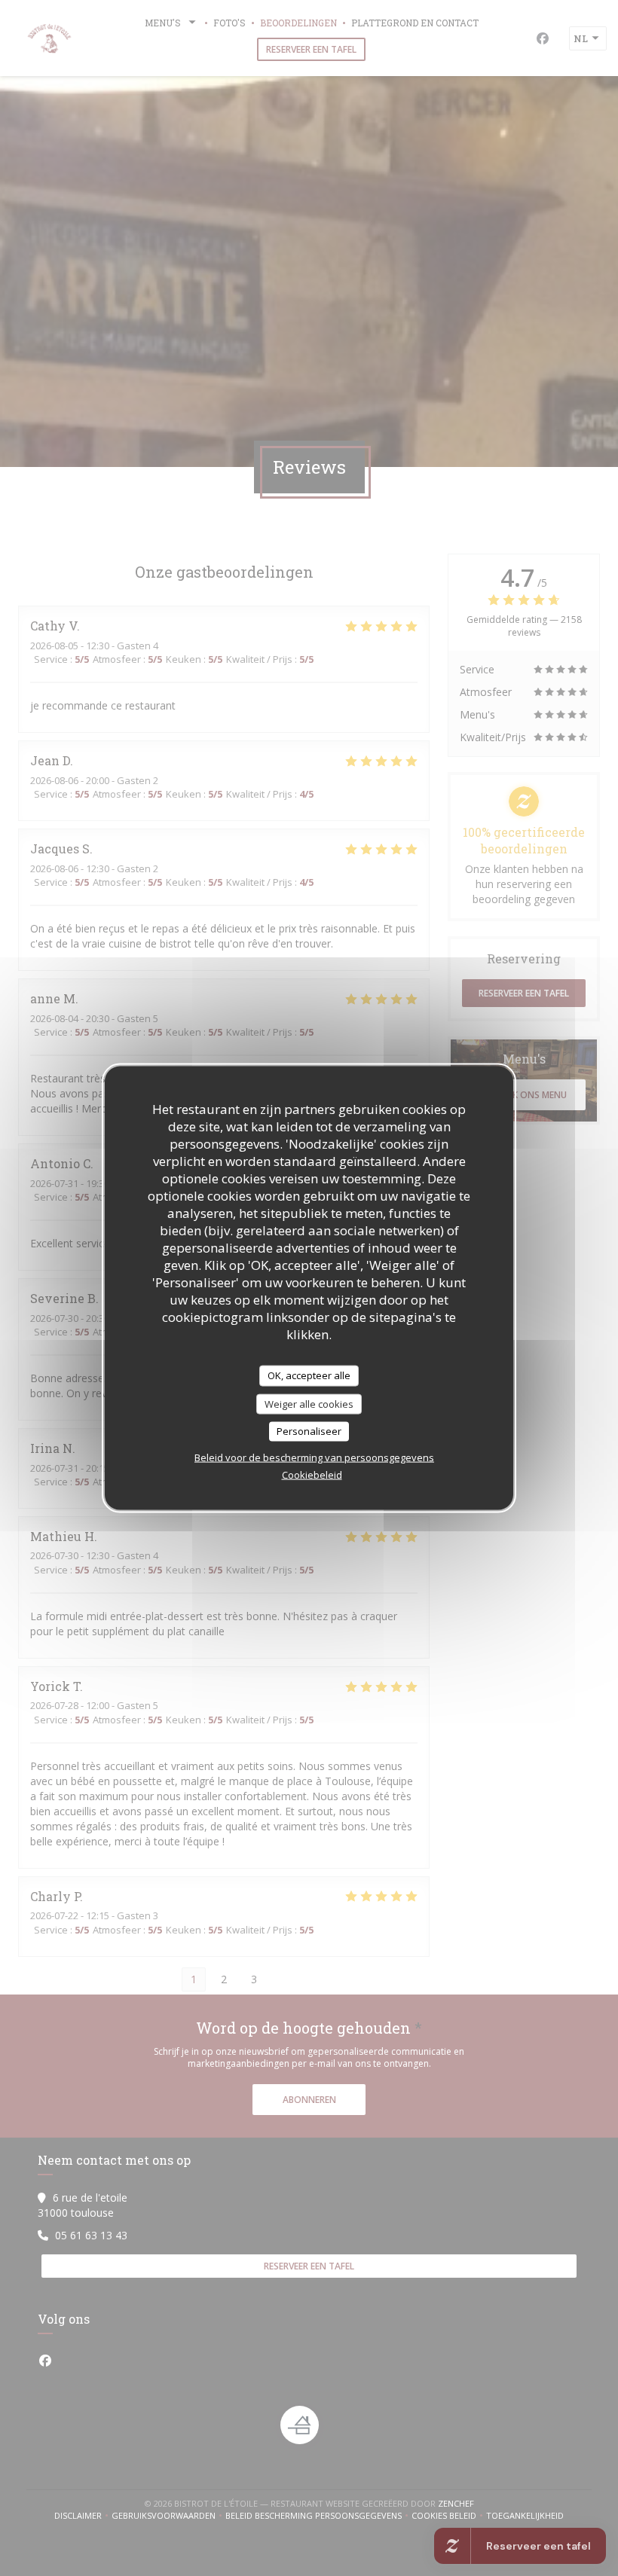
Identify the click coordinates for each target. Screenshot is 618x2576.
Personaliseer (309, 1431)
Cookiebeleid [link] (312, 1474)
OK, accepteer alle (309, 1375)
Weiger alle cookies (309, 1403)
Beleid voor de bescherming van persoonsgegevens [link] (314, 1457)
